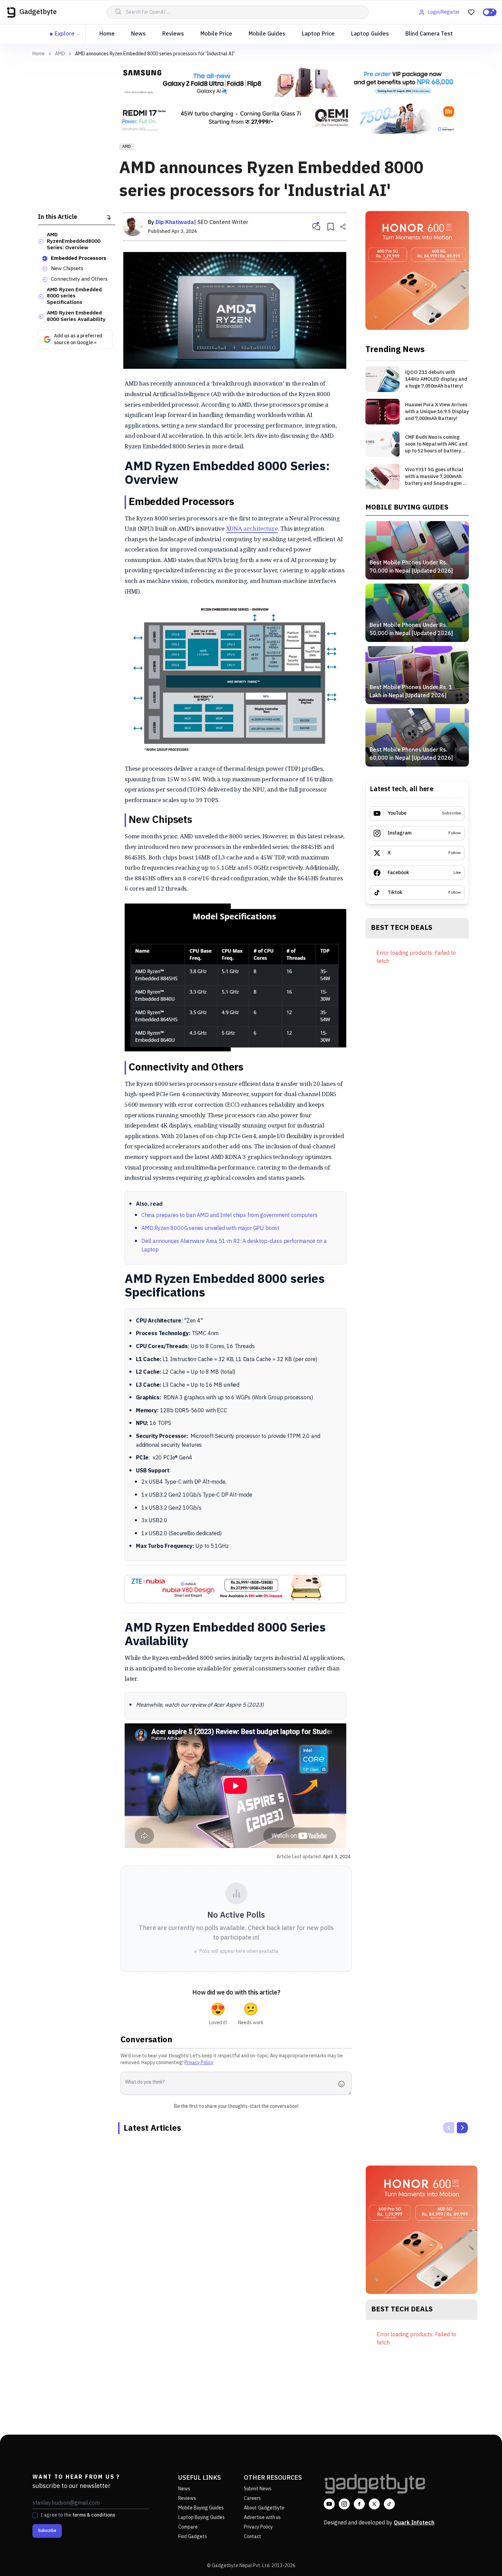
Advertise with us (262, 2517)
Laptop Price (318, 34)
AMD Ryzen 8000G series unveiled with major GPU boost (210, 1228)
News (138, 34)
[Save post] (331, 227)
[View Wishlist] (471, 12)
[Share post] (343, 227)
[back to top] (482, 2558)
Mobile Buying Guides (201, 2508)
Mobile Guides (267, 34)
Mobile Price (216, 34)
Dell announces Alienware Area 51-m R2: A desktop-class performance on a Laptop (234, 1246)
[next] (462, 2128)
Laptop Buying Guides (201, 2517)
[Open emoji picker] (344, 2084)
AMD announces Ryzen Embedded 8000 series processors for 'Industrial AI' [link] (155, 54)
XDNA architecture (252, 528)
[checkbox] (35, 2515)
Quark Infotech (414, 2523)
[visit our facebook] (359, 2504)
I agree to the (78, 2515)
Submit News (258, 2489)
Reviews (173, 34)
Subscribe (47, 2531)
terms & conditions (94, 2515)
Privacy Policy (199, 2063)
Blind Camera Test (429, 34)
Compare (188, 2527)
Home (107, 34)
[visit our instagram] (344, 2504)
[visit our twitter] (374, 2504)
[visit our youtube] (329, 2504)
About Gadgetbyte (264, 2508)
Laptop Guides (370, 34)
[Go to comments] (316, 227)
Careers (252, 2498)
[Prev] (449, 2128)
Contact (253, 2537)
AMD (60, 54)
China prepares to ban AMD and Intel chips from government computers (229, 1215)
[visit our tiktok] (389, 2504)
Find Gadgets (193, 2537)
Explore (65, 34)
